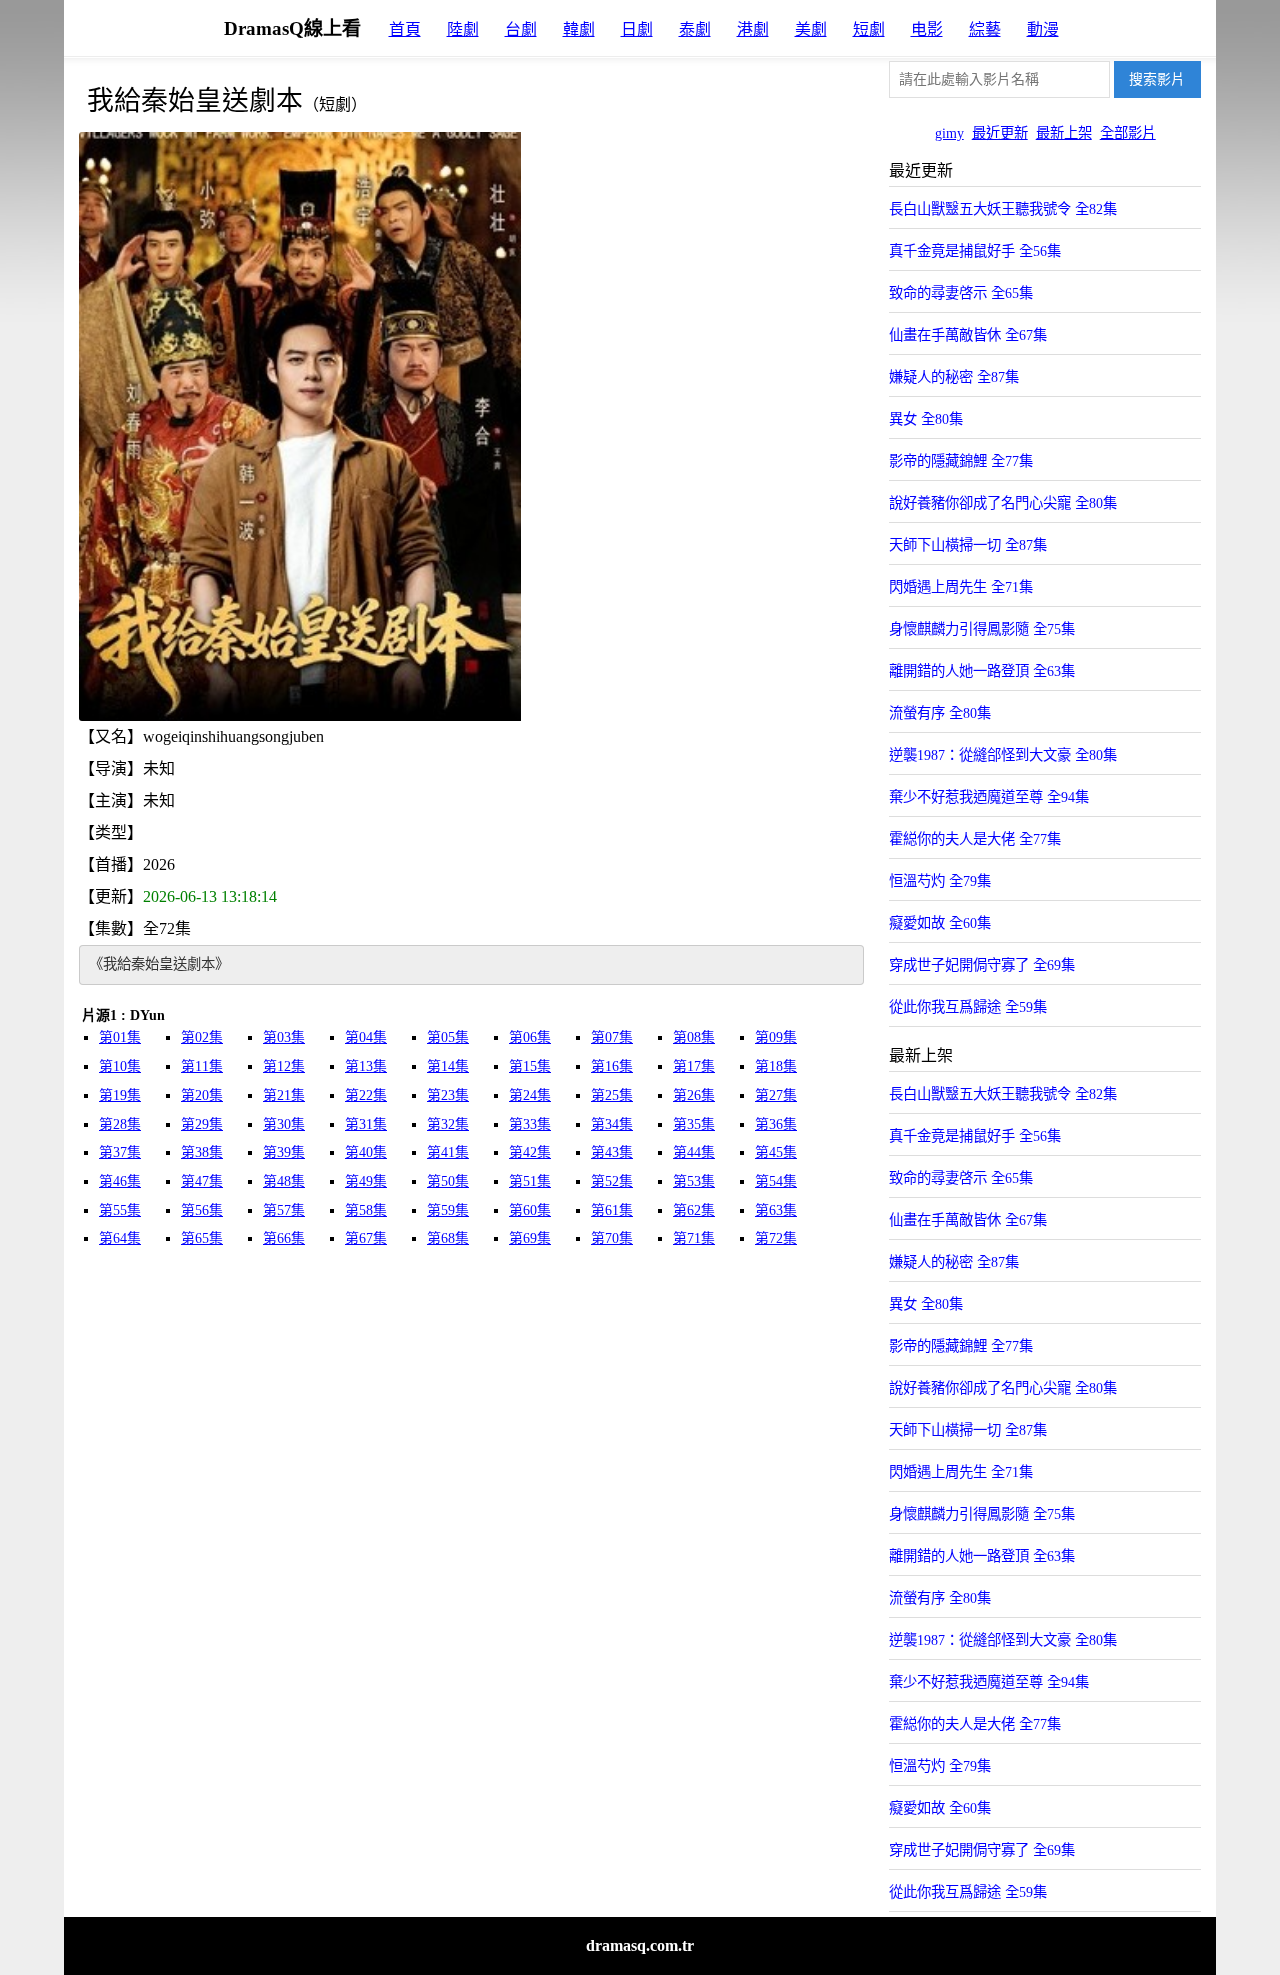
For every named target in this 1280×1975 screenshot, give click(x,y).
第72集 (776, 1238)
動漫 (1043, 29)
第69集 (530, 1238)
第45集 (776, 1152)
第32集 (448, 1124)
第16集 (612, 1066)
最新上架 (1064, 133)
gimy (949, 133)
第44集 (694, 1152)
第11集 (202, 1066)
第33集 (530, 1124)
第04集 (366, 1037)
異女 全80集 (926, 419)
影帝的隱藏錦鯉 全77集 (961, 461)
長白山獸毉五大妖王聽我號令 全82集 (1003, 209)
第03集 (284, 1037)
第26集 (694, 1095)
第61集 (612, 1210)
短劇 (869, 29)
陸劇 (463, 29)
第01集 (120, 1037)
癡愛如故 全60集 (940, 923)
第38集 (202, 1152)
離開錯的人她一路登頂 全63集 (982, 671)
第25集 (612, 1095)
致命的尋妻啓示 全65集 (961, 293)
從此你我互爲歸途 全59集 (968, 1007)
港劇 (753, 29)
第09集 (776, 1037)
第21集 (284, 1095)
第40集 (366, 1152)
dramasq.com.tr (640, 1945)
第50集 (448, 1181)
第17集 (694, 1066)
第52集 (612, 1181)
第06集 (530, 1037)
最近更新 (1000, 133)
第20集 (202, 1095)
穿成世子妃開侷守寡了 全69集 (982, 965)
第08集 (694, 1037)
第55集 (120, 1210)
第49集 (366, 1181)
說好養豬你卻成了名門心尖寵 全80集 (1003, 503)
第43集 (612, 1152)
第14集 (448, 1066)
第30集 (284, 1124)
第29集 (202, 1124)
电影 (927, 29)
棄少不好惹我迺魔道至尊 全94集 (989, 797)
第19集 (120, 1095)
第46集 (120, 1181)
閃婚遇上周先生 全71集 (961, 587)
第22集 (366, 1095)
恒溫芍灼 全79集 (940, 881)
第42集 (530, 1152)
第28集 (120, 1124)
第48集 (284, 1181)
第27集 (776, 1095)
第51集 (530, 1181)
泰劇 (695, 29)
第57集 (284, 1210)
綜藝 (985, 29)
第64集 (120, 1238)
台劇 (521, 29)
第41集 (448, 1152)
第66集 (284, 1238)
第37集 (120, 1152)
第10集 (120, 1066)
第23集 (448, 1095)
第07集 (612, 1037)
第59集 (448, 1210)
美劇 (811, 29)
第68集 (448, 1238)
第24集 (530, 1095)
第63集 (776, 1210)
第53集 (694, 1181)
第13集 (366, 1066)
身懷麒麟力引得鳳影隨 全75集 (982, 629)
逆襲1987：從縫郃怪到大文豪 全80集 (1003, 755)
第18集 (776, 1066)
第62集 (694, 1210)
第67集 (366, 1238)
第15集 (530, 1066)
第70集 (612, 1238)
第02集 (202, 1037)
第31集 (366, 1124)
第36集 (776, 1124)
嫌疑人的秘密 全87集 (954, 377)
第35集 (694, 1124)
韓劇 (579, 29)
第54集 (776, 1181)
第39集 (284, 1152)
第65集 (202, 1238)
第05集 (448, 1037)
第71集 (694, 1238)
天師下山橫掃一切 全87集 (968, 545)
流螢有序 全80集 (940, 713)
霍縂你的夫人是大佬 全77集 (975, 839)
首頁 (405, 29)
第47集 (202, 1181)
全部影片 (1128, 133)
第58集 (366, 1210)
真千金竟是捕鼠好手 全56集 (975, 251)
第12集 (284, 1066)
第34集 (612, 1124)
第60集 (530, 1210)
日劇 (637, 29)
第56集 (202, 1210)
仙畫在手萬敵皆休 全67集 (968, 335)
